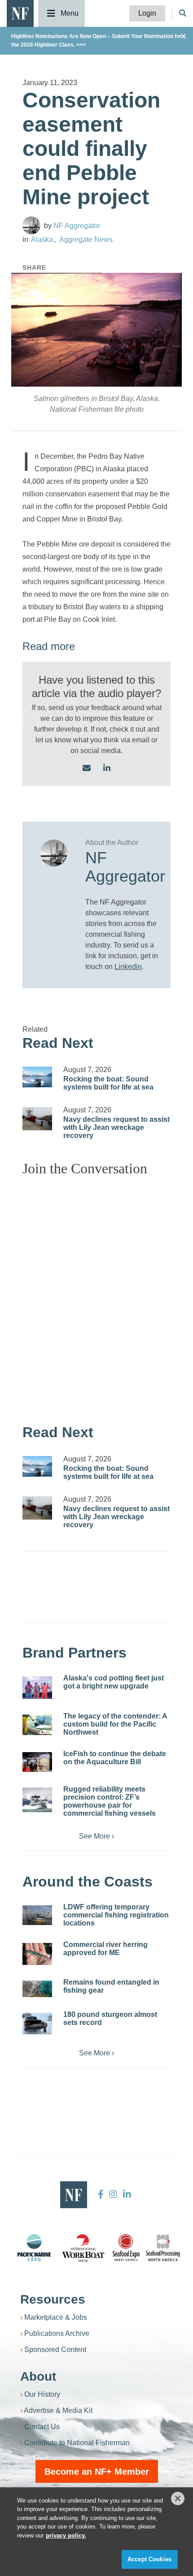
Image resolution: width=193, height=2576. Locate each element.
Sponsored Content (55, 2350)
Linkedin (128, 967)
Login (147, 13)
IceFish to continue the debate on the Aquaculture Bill (115, 1758)
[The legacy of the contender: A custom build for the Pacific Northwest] (37, 1725)
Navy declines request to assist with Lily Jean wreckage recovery (116, 1127)
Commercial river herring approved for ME (105, 1949)
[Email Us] (87, 769)
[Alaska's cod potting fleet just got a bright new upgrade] (37, 1688)
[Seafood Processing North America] (163, 2248)
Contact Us (42, 2427)
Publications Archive (57, 2333)
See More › (96, 1836)
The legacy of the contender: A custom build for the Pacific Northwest (115, 1724)
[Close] (178, 2498)
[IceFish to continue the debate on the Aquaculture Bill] (37, 1762)
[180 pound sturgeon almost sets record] (37, 2024)
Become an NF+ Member (97, 2472)
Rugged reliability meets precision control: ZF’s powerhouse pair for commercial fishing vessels (110, 1801)
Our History (42, 2394)
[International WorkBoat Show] (84, 2248)
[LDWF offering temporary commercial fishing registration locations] (37, 1915)
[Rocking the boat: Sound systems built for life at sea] (37, 1077)
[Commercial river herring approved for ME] (37, 1954)
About (38, 2376)
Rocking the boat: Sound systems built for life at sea (108, 1083)
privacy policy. (66, 2535)
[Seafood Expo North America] (126, 2248)
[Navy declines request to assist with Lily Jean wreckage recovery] (37, 1119)
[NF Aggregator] (31, 225)
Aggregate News (86, 239)
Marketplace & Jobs (56, 2317)
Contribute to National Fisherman (77, 2443)
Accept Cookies (149, 2559)
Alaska (42, 239)
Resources (53, 2299)
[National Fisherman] (20, 13)
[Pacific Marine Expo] (34, 2248)
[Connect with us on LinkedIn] (107, 769)
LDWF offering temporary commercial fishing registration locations (116, 1915)
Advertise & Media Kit (58, 2410)
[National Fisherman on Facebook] (101, 2194)
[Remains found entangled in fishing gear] (37, 1989)
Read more (49, 646)
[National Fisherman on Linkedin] (126, 2194)
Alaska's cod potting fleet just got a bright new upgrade (114, 1682)
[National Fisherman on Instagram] (113, 2194)
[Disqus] (96, 1296)
